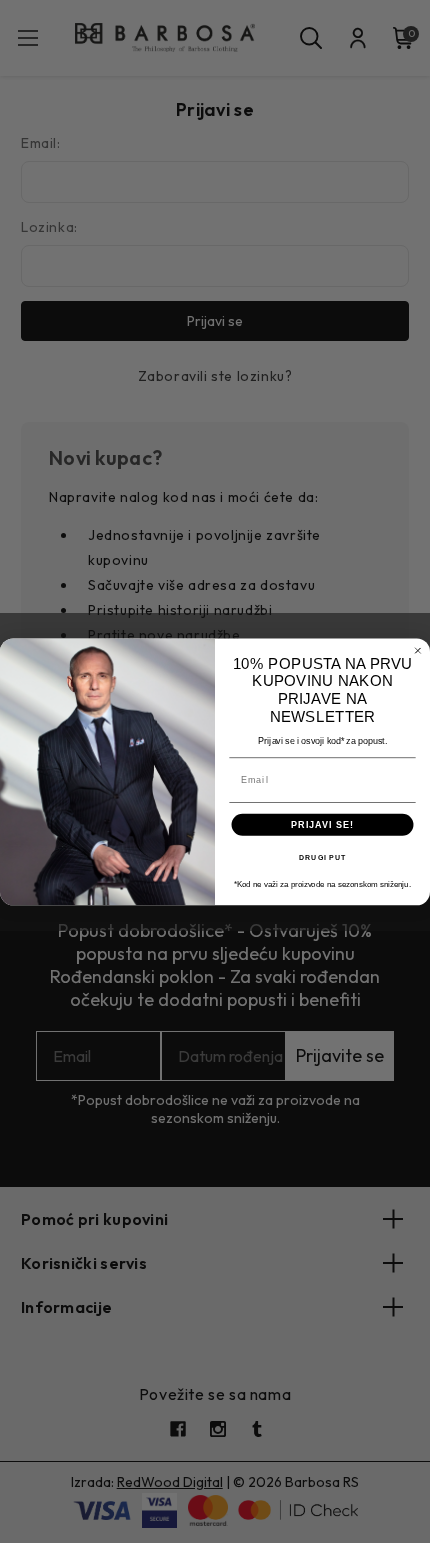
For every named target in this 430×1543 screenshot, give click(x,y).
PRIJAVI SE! (322, 823)
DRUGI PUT (322, 858)
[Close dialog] (417, 650)
